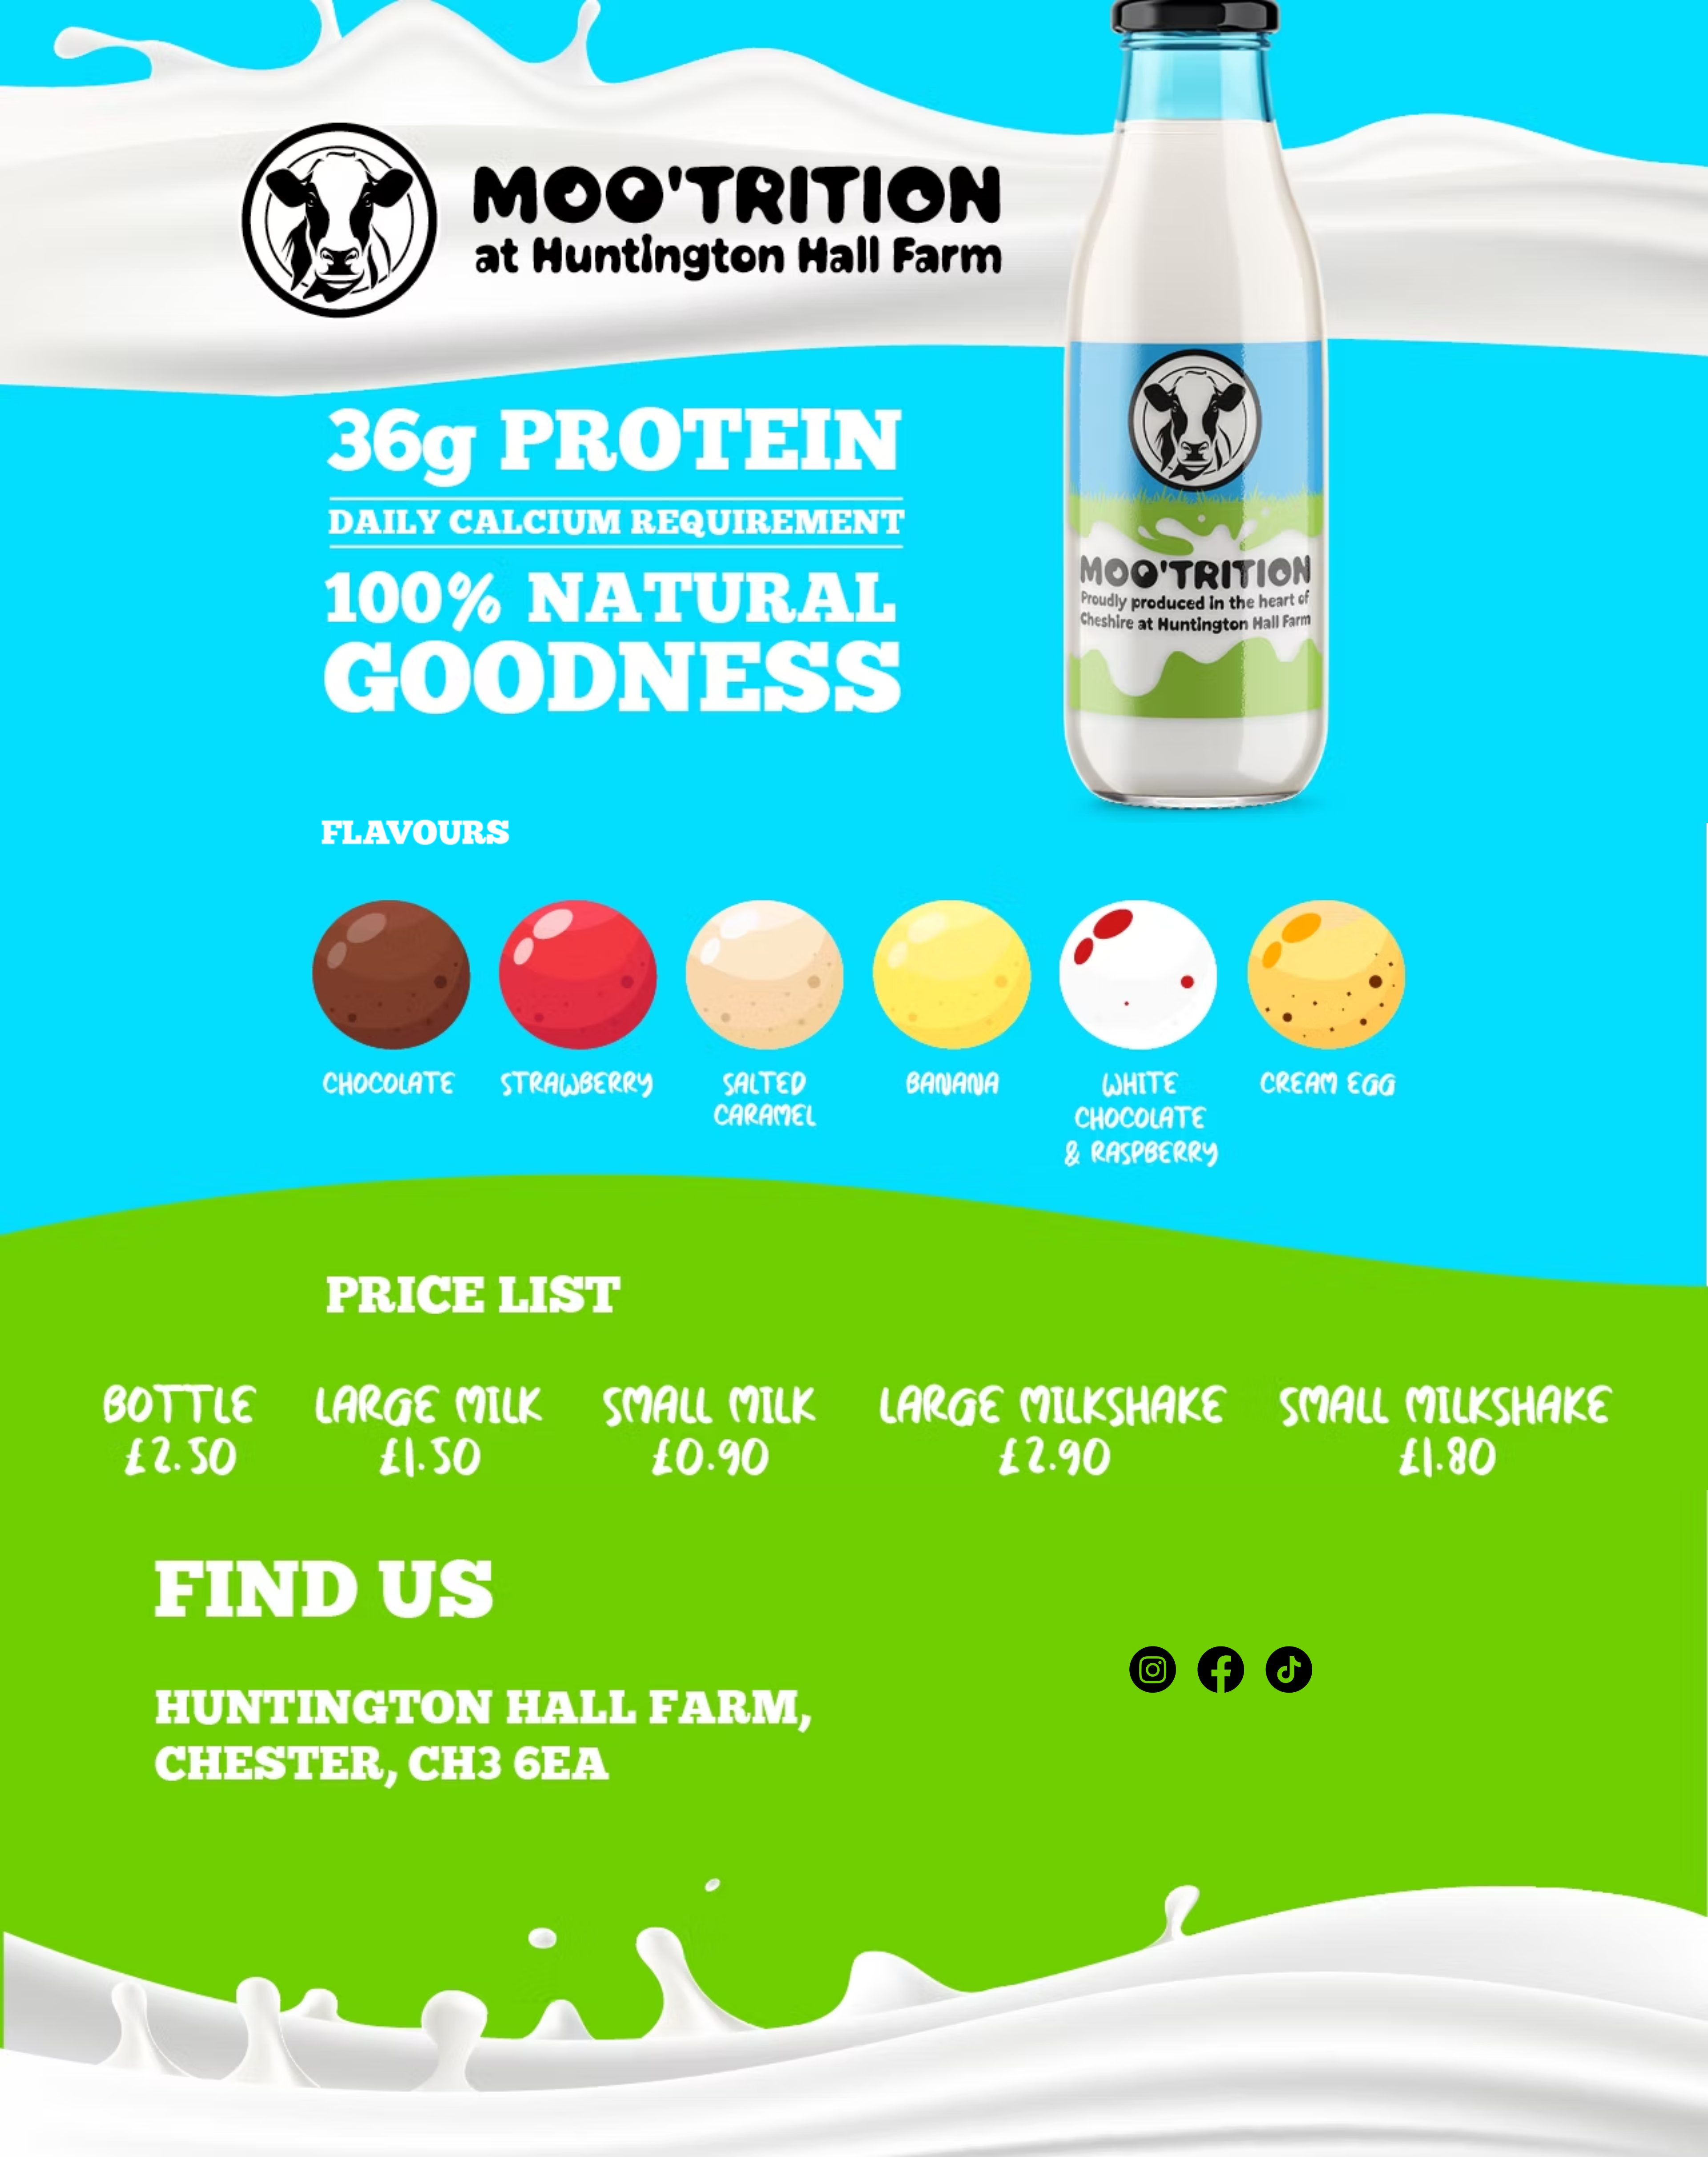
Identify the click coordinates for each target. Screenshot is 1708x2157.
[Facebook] (1221, 1669)
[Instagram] (1153, 1669)
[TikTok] (1289, 1669)
